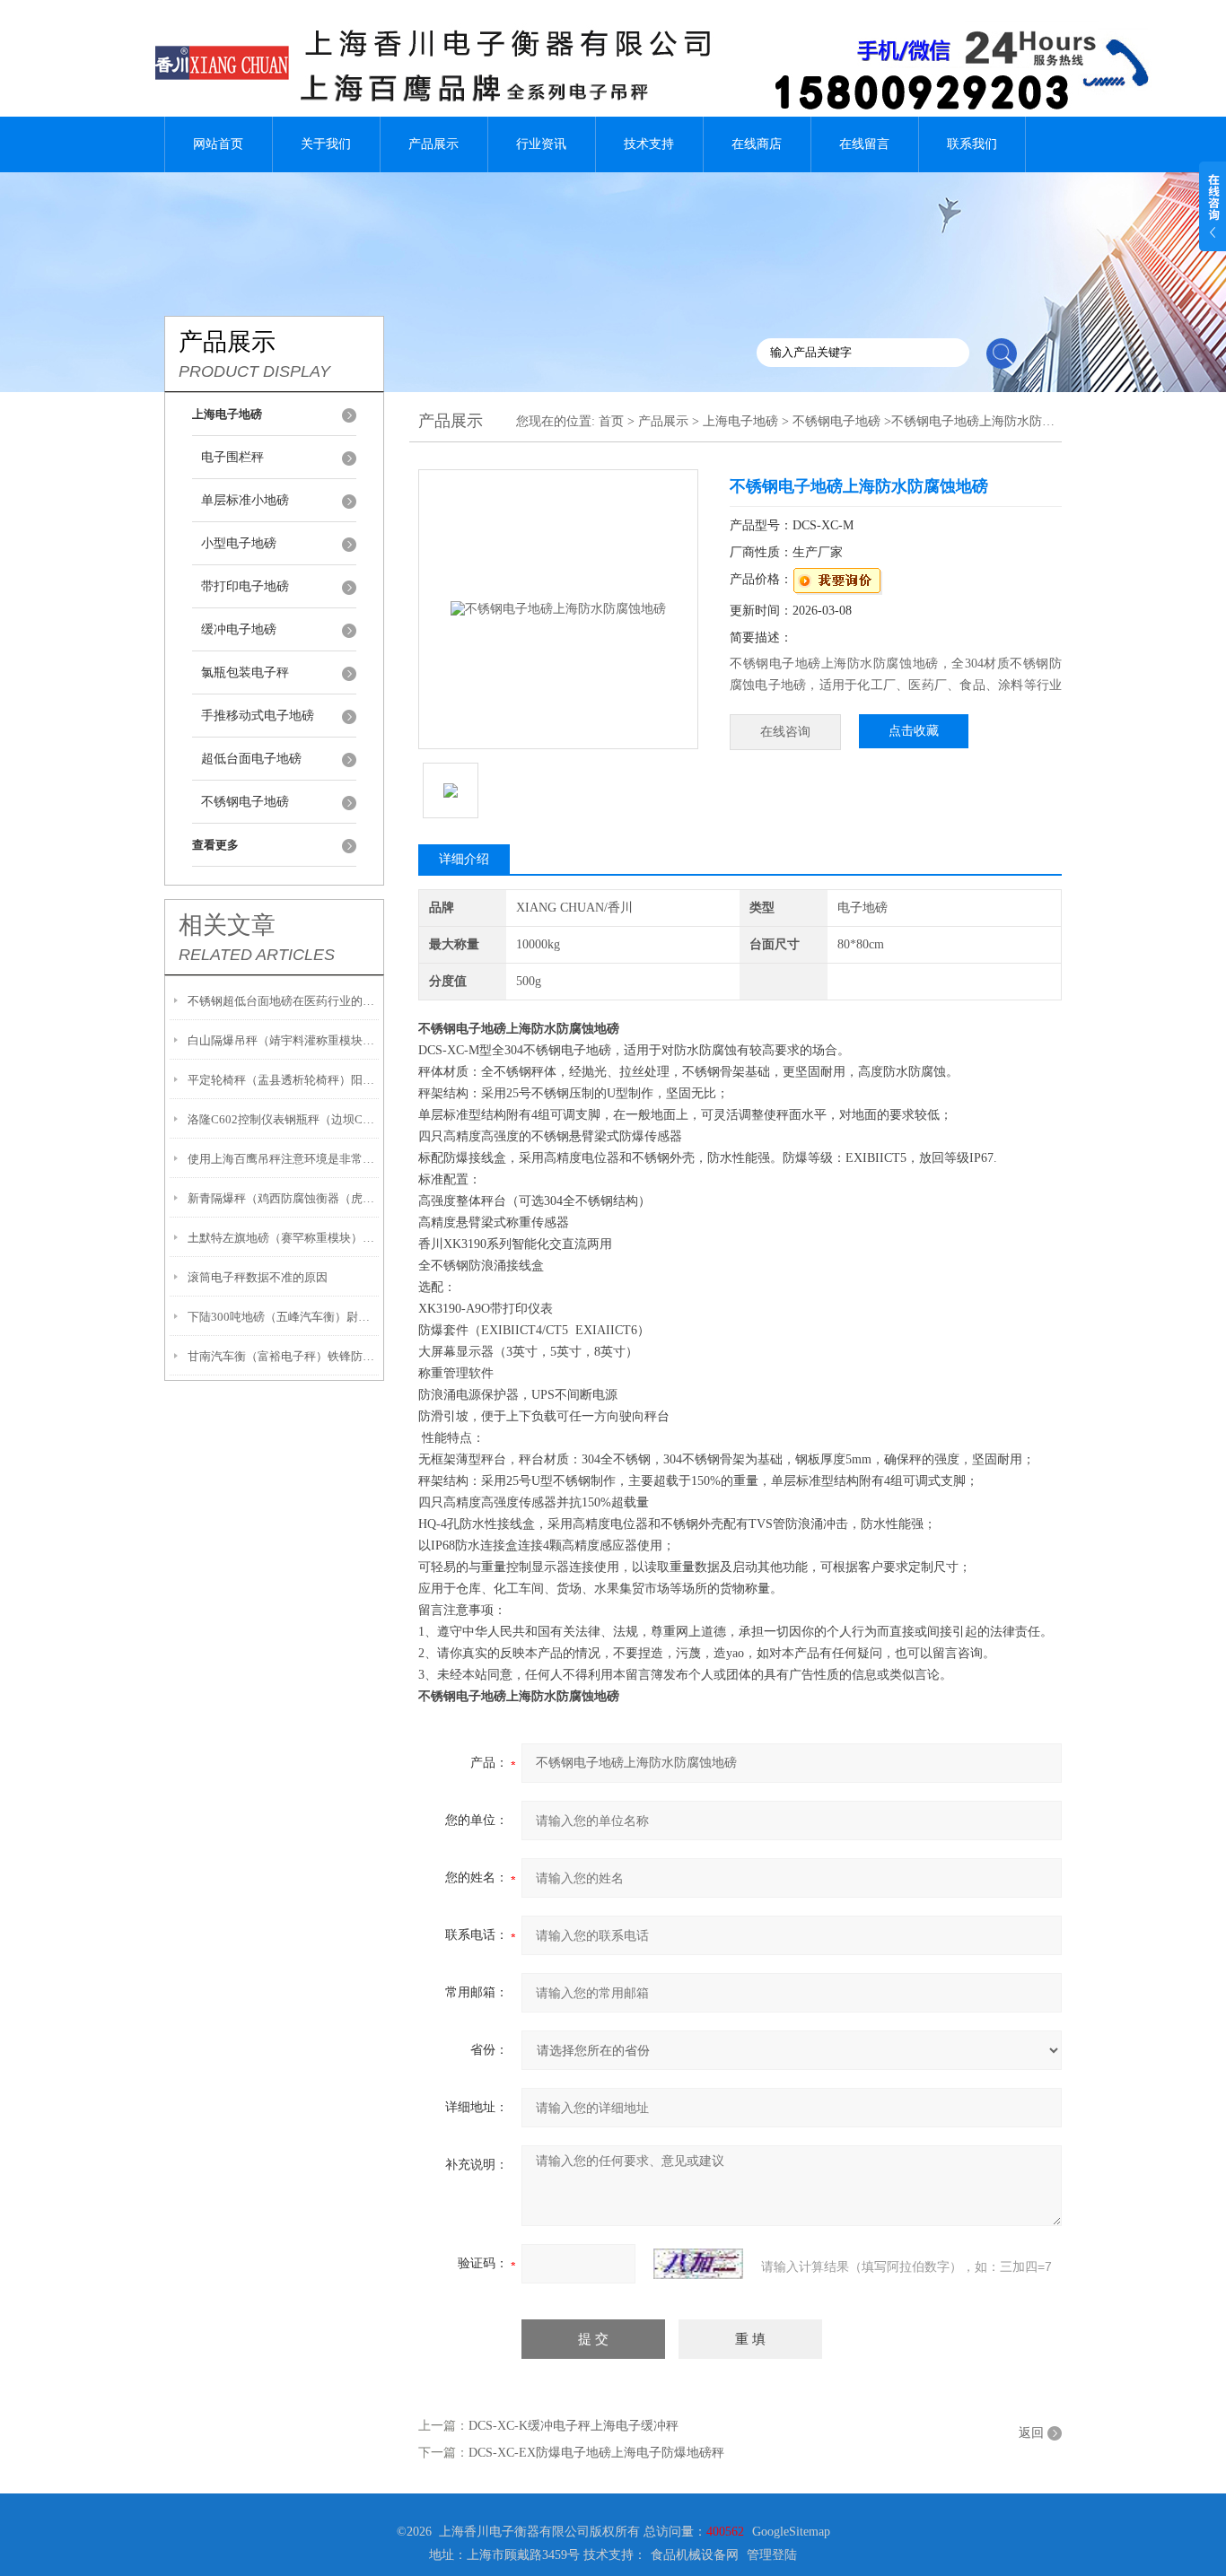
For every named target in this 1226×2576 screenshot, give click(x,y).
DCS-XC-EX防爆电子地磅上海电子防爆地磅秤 (596, 2453)
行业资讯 (541, 144)
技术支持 (649, 144)
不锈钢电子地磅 (245, 802)
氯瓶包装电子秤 (245, 672)
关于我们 (326, 144)
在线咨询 (785, 732)
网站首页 (218, 144)
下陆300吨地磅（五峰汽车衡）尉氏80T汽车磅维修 (283, 1317)
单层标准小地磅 (245, 500)
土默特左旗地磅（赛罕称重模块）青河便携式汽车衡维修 (283, 1238)
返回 (1031, 2433)
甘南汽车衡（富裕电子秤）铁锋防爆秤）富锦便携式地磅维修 (283, 1356)
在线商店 (757, 144)
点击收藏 (914, 731)
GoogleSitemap (791, 2532)
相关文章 (227, 925)
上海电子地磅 (740, 421)
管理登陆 (772, 2555)
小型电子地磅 (239, 543)
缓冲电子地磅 (239, 629)
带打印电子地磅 (245, 586)
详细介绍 (464, 859)
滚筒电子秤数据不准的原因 (258, 1277)
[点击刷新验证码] (698, 2264)
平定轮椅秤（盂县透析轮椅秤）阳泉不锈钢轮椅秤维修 (283, 1080)
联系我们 (972, 144)
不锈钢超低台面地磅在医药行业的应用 (283, 1001)
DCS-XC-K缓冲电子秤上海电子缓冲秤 (574, 2426)
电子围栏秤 (232, 457)
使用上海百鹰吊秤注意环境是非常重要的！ (283, 1159)
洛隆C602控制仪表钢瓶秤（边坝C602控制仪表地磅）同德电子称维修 (283, 1119)
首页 (611, 421)
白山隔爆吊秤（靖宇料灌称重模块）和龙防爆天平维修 (283, 1040)
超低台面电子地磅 (251, 759)
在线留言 (864, 144)
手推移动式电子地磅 (258, 716)
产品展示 (433, 144)
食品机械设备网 (695, 2555)
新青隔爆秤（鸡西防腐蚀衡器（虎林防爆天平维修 (283, 1198)
